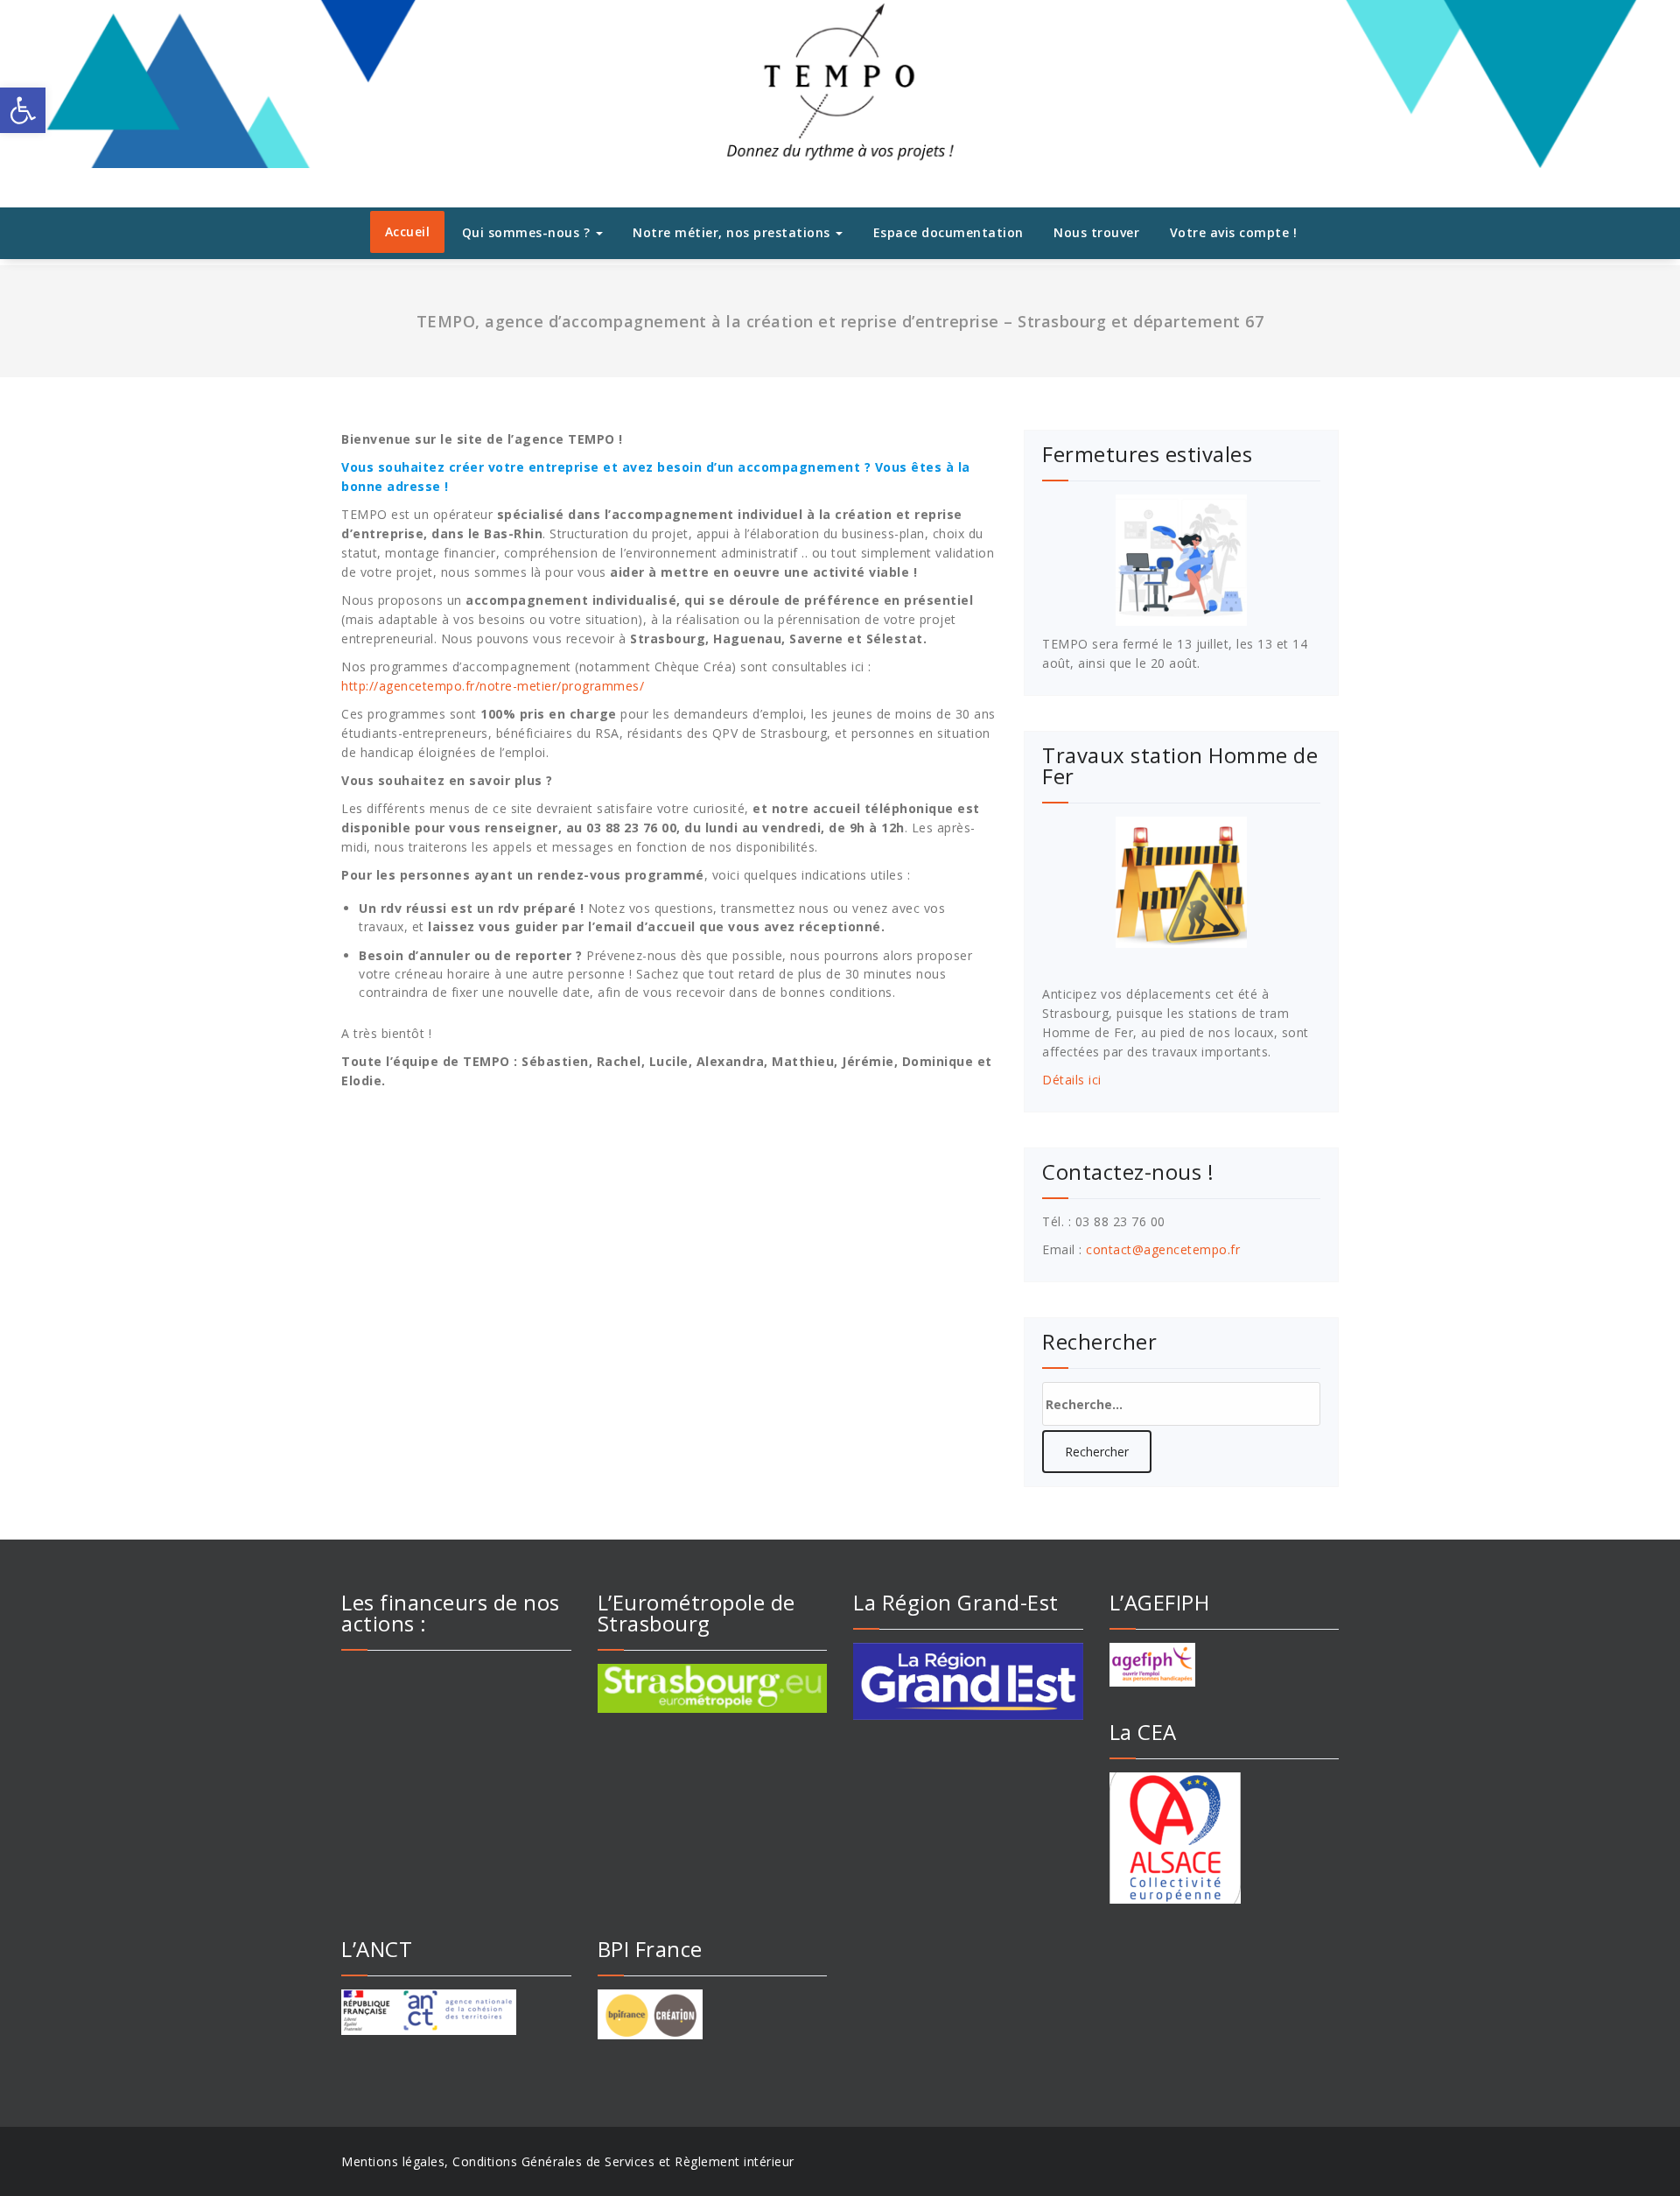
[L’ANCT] (456, 2012)
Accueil (408, 232)
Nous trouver (1096, 232)
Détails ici (1072, 1080)
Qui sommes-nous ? (528, 232)
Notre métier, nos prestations (733, 232)
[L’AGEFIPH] (1225, 1665)
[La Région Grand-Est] (968, 1681)
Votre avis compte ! (1234, 232)
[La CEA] (1225, 1838)
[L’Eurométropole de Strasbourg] (713, 1688)
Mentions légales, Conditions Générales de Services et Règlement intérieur (568, 2161)
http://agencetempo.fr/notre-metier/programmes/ (493, 686)
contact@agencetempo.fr (1163, 1249)
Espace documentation (948, 232)
